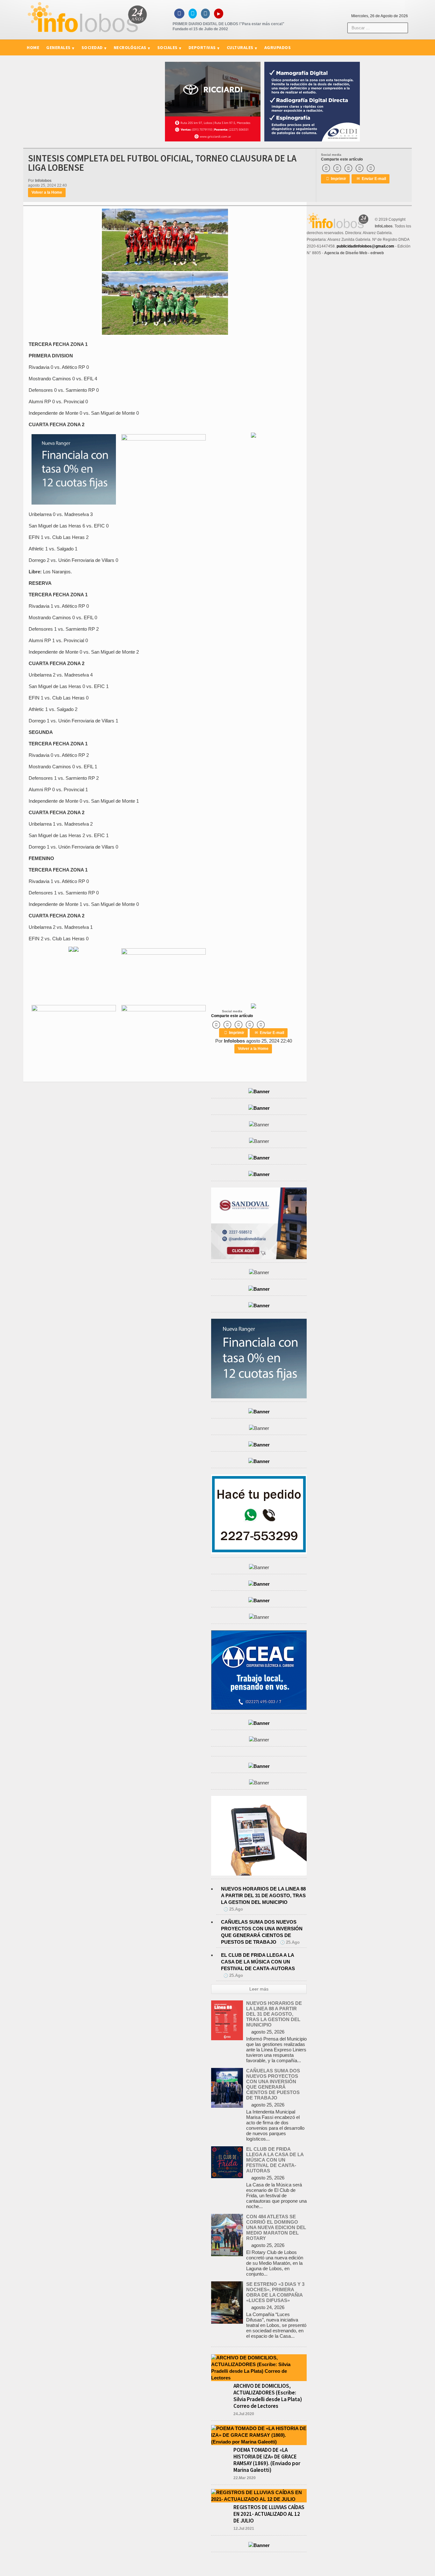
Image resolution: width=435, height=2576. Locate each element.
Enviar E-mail (371, 179)
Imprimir (336, 179)
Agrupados (278, 47)
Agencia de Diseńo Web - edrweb (354, 253)
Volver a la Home (47, 192)
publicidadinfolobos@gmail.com (365, 246)
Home (33, 47)
